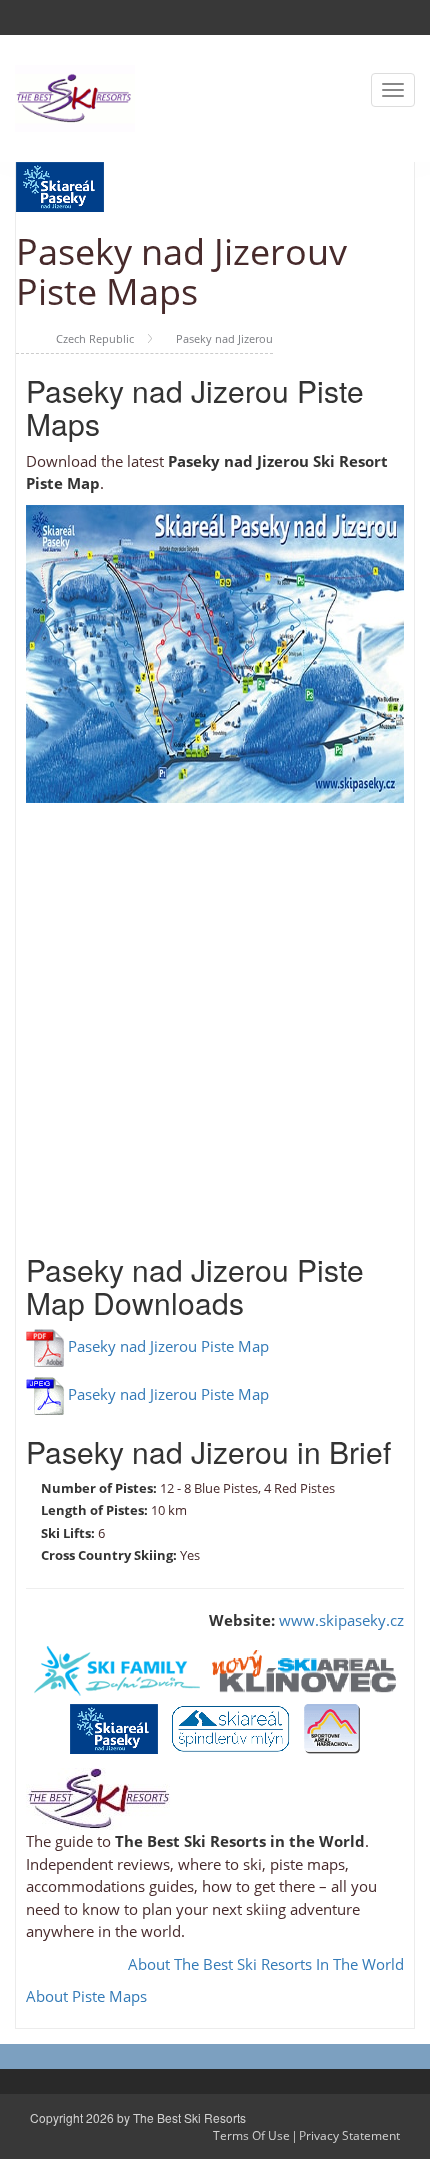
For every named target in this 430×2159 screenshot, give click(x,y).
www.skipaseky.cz (341, 1620)
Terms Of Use (251, 2135)
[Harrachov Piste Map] (332, 1727)
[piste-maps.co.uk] (75, 96)
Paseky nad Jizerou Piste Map (168, 1346)
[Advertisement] (215, 1018)
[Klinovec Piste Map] (304, 1669)
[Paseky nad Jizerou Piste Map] (114, 1727)
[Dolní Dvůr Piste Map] (117, 1669)
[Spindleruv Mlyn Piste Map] (231, 1727)
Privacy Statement (349, 2135)
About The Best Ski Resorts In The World (266, 1964)
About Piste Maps (86, 1996)
